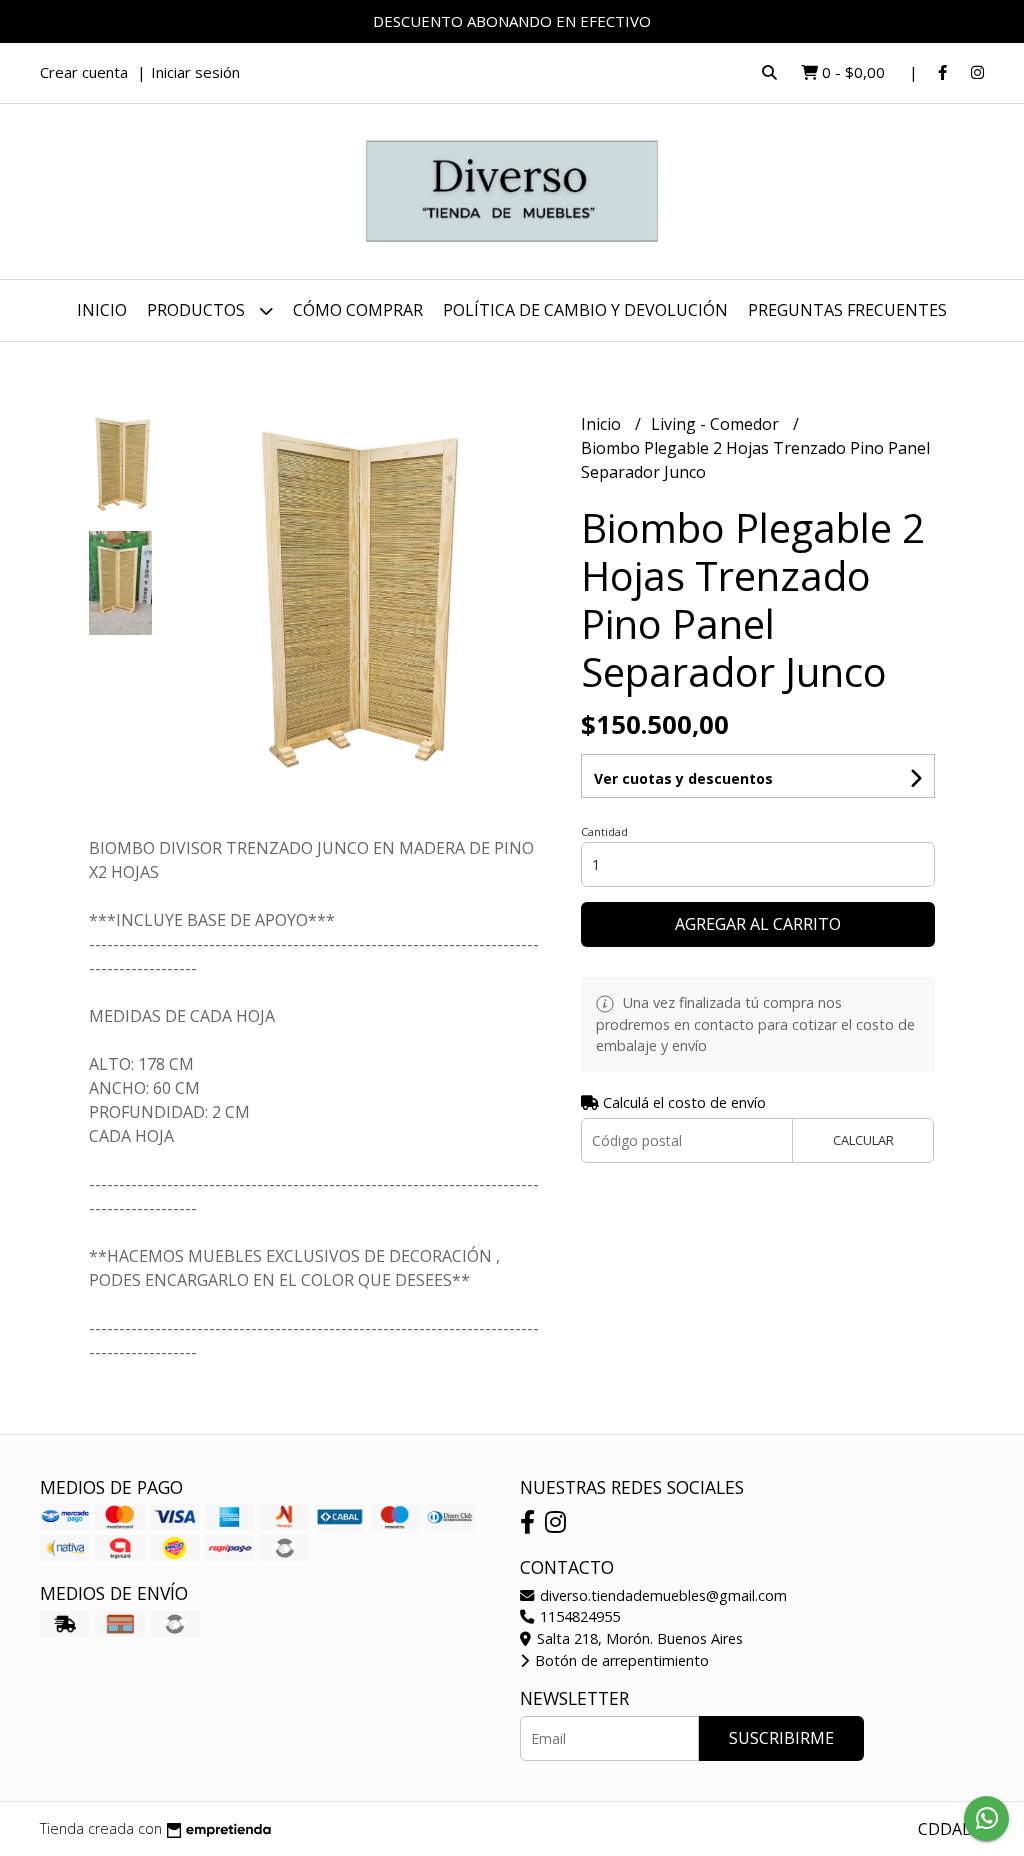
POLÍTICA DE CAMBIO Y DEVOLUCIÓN (585, 310)
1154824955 (578, 1616)
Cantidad (604, 831)
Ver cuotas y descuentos (683, 778)
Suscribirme (781, 1738)
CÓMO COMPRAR (358, 310)
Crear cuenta (84, 72)
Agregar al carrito (758, 924)
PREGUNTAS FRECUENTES (847, 310)
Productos (198, 310)
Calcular (863, 1140)
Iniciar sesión (195, 72)
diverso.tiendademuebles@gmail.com (661, 1595)
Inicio (102, 310)
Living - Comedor (717, 424)
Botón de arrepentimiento (620, 1660)
